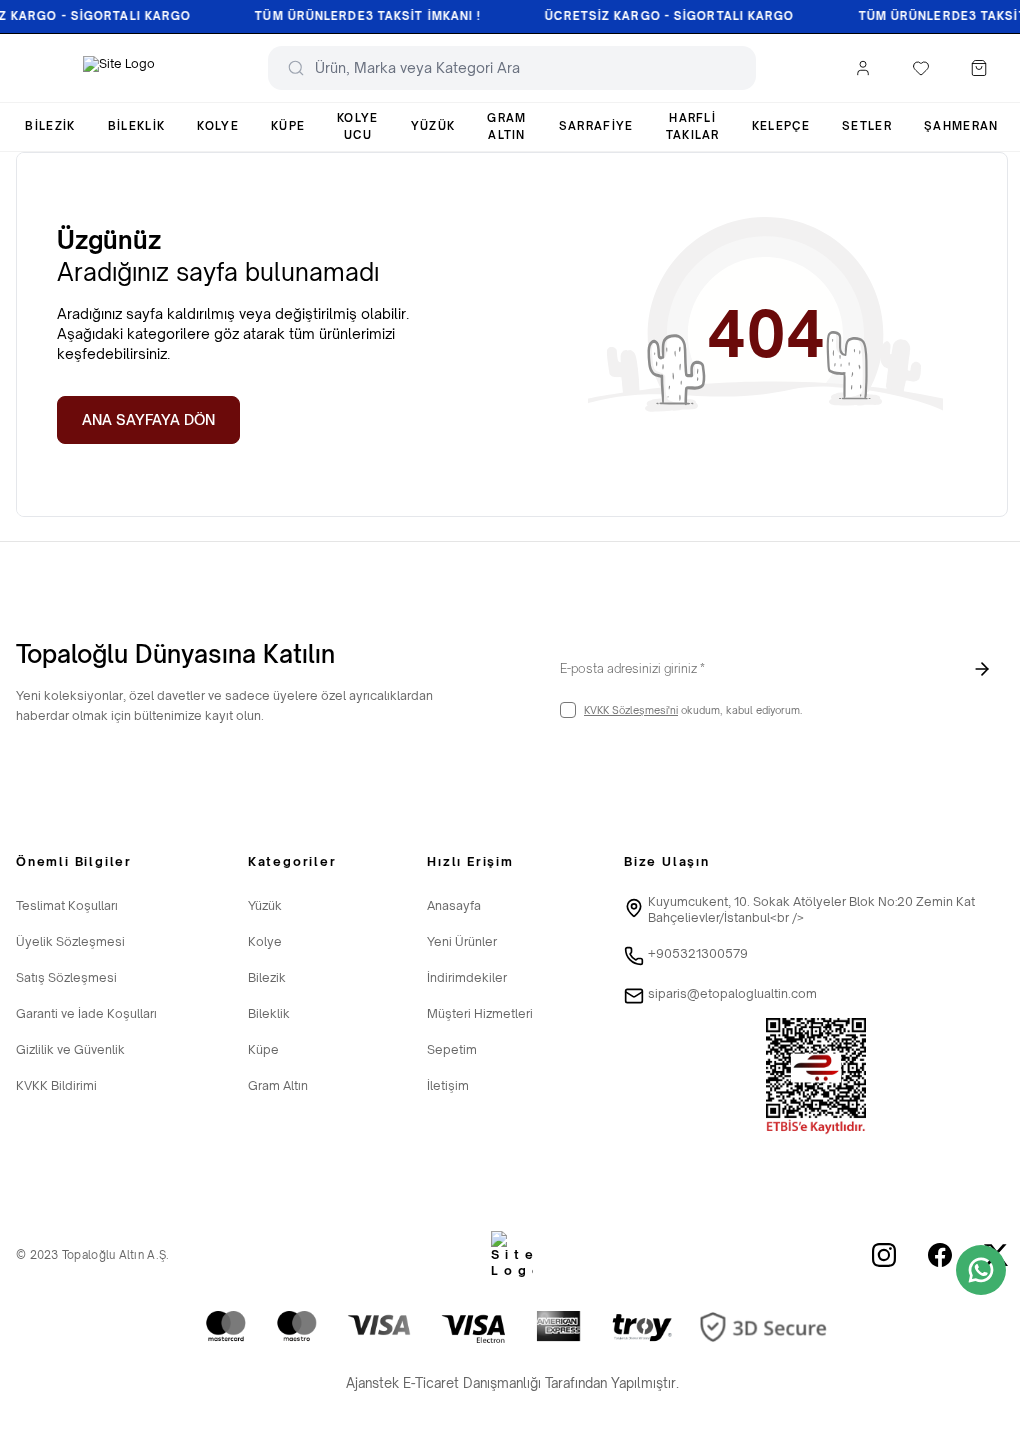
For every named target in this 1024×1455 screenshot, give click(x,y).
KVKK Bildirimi (56, 1085)
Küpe (263, 1049)
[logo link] (119, 68)
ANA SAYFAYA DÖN (148, 419)
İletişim (448, 1085)
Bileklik (269, 1013)
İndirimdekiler (467, 977)
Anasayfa (454, 905)
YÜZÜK (433, 126)
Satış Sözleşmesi (66, 977)
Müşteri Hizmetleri (480, 1013)
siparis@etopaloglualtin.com (732, 993)
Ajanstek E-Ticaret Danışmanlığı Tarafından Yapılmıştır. (512, 1383)
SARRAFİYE (596, 126)
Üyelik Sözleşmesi (70, 941)
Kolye (265, 941)
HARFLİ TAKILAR (693, 126)
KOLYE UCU (358, 126)
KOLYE (218, 126)
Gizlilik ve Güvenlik (70, 1049)
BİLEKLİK (137, 126)
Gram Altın (278, 1085)
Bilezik (267, 977)
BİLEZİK (50, 126)
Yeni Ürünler (462, 941)
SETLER (867, 126)
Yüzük (265, 905)
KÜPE (288, 126)
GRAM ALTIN (506, 126)
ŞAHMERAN (961, 126)
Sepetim (452, 1049)
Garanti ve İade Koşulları (86, 1013)
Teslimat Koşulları (67, 905)
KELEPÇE (781, 126)
